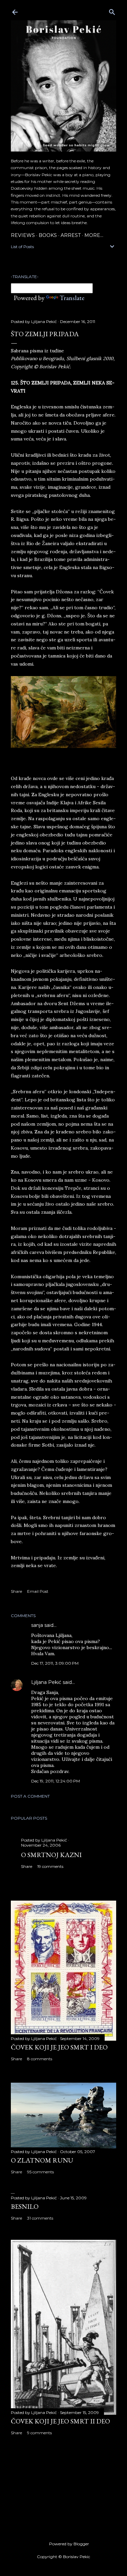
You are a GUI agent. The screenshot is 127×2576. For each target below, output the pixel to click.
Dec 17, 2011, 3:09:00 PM (55, 1663)
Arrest (71, 235)
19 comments (50, 1866)
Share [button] (16, 1591)
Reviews (23, 235)
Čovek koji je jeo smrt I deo (59, 2047)
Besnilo (25, 2206)
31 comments (40, 2218)
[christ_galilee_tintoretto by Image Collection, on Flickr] (63, 746)
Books (48, 235)
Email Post (38, 1591)
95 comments (40, 2172)
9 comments (39, 2433)
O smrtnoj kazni (51, 1855)
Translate (72, 298)
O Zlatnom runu (42, 2160)
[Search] (112, 11)
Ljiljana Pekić (46, 1682)
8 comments (40, 2059)
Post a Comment (30, 1796)
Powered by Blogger (69, 2544)
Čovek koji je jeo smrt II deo (60, 2421)
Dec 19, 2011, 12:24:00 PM (56, 1781)
